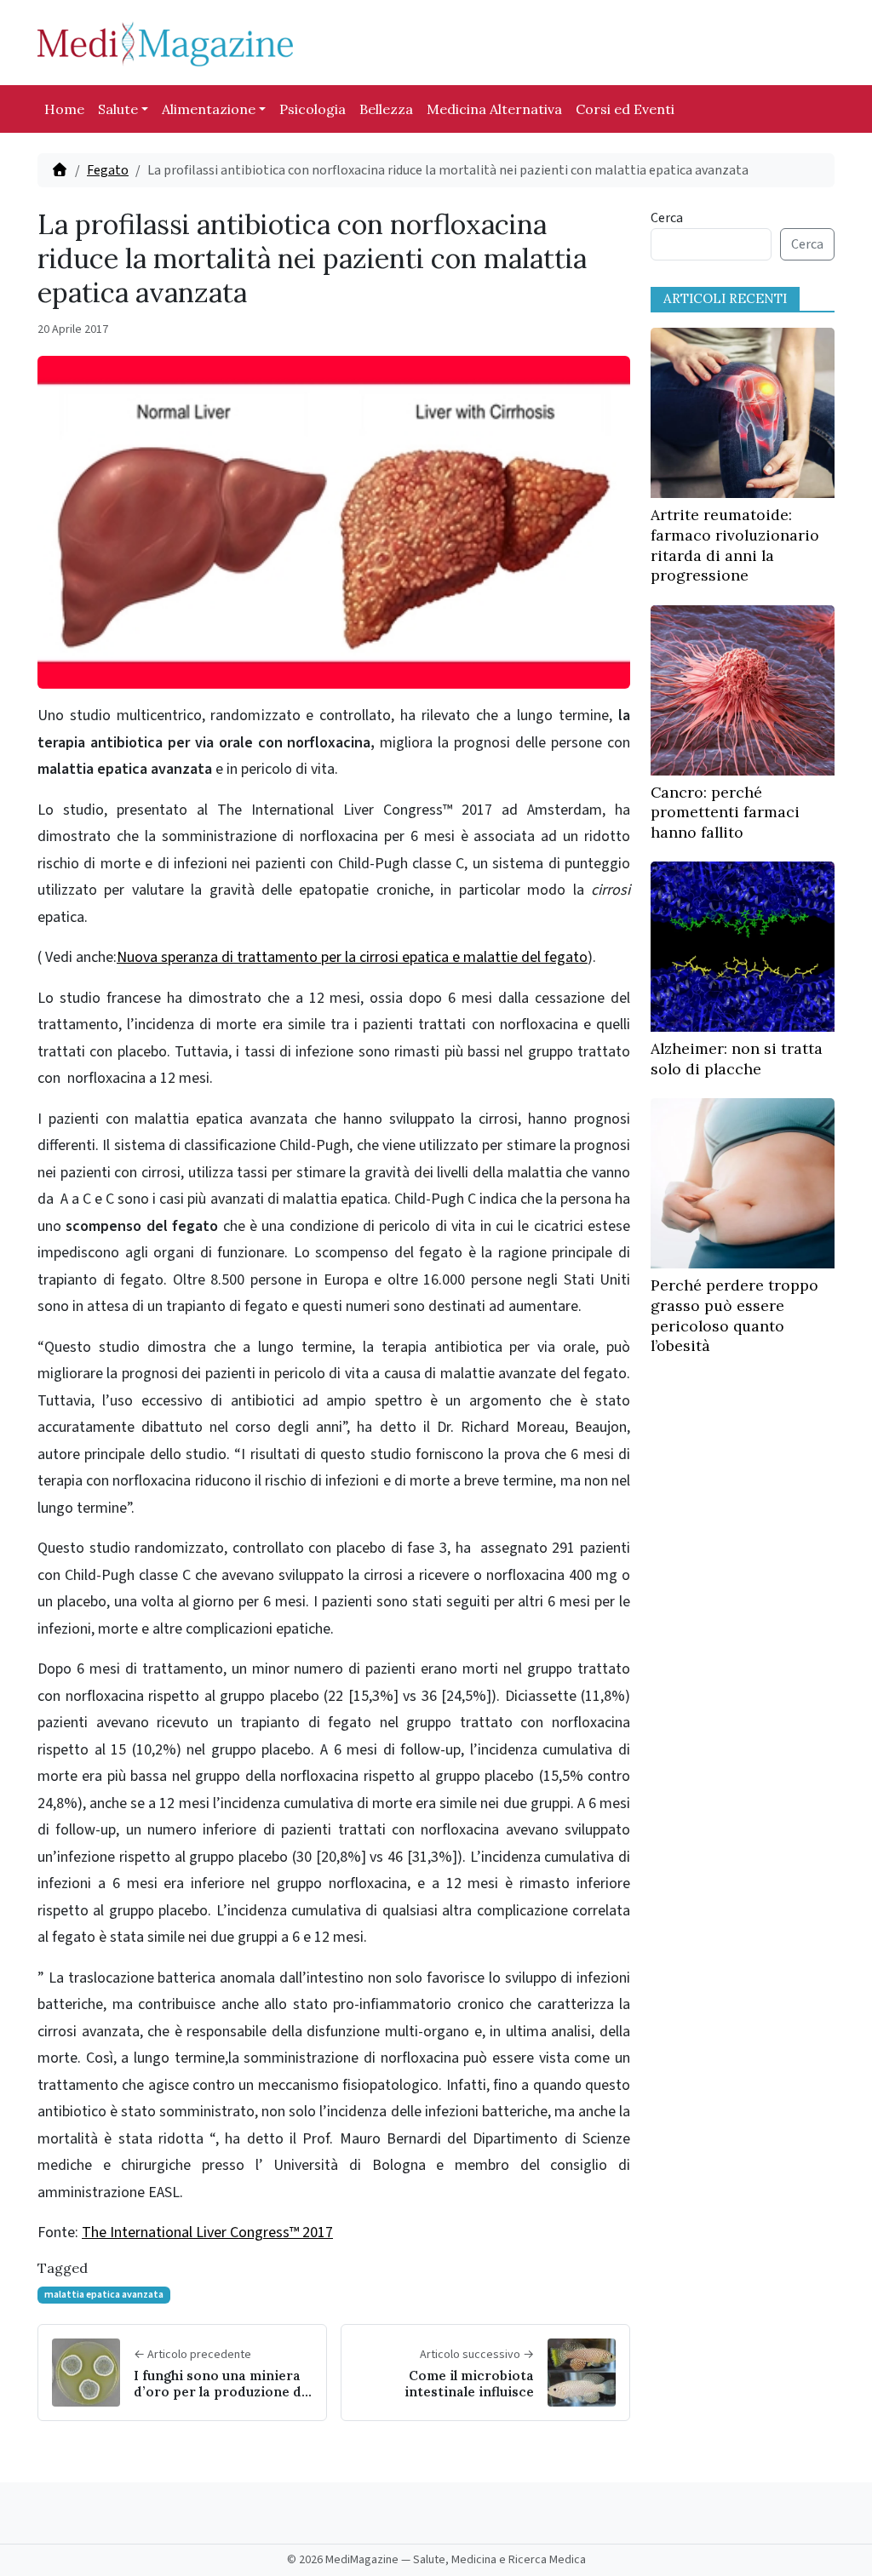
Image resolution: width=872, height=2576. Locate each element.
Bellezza (386, 109)
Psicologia (313, 109)
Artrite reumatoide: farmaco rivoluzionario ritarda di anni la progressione (735, 545)
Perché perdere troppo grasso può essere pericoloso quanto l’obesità (734, 1315)
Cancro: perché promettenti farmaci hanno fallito (725, 813)
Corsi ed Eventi (625, 109)
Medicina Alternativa (494, 109)
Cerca (667, 218)
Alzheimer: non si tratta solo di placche (737, 1059)
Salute (118, 109)
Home (64, 109)
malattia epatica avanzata (104, 2295)
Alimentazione (209, 109)
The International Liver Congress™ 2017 (207, 2233)
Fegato (108, 170)
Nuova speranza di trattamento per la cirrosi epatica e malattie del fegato (352, 957)
